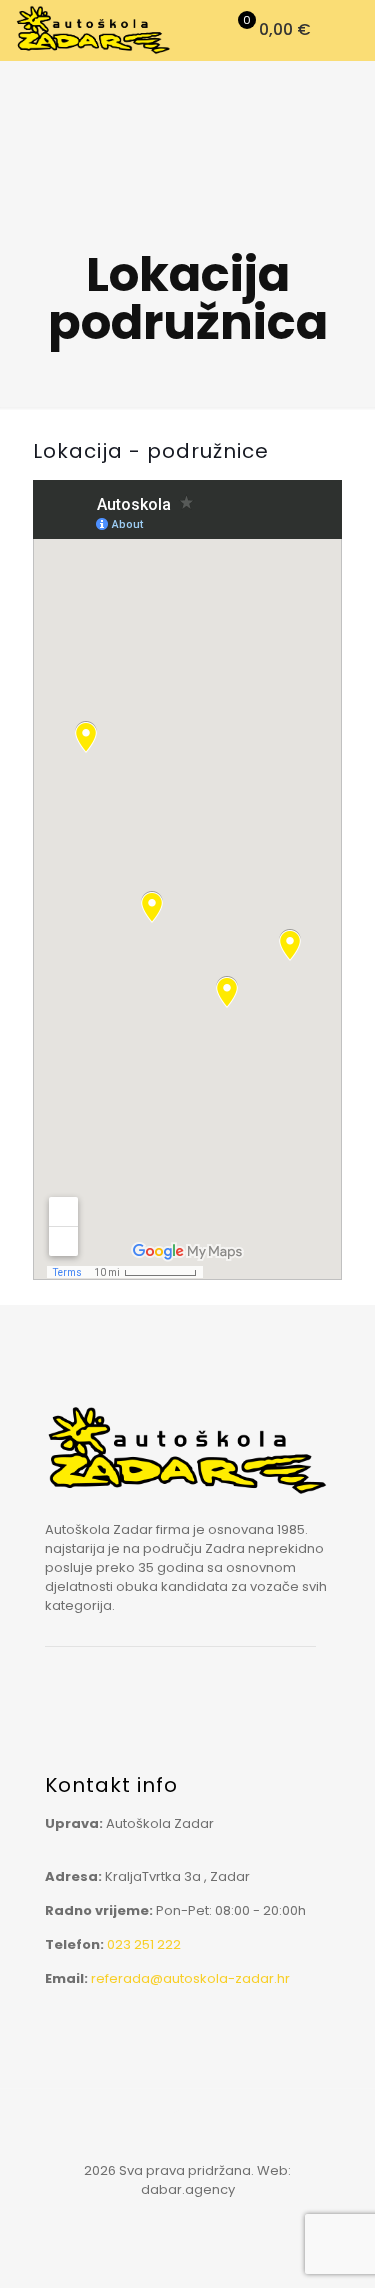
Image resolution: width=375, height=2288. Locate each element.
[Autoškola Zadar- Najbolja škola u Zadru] (93, 30)
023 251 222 (144, 1944)
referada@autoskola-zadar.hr (190, 1978)
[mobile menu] (348, 30)
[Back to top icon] (188, 2130)
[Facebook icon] (187, 2217)
